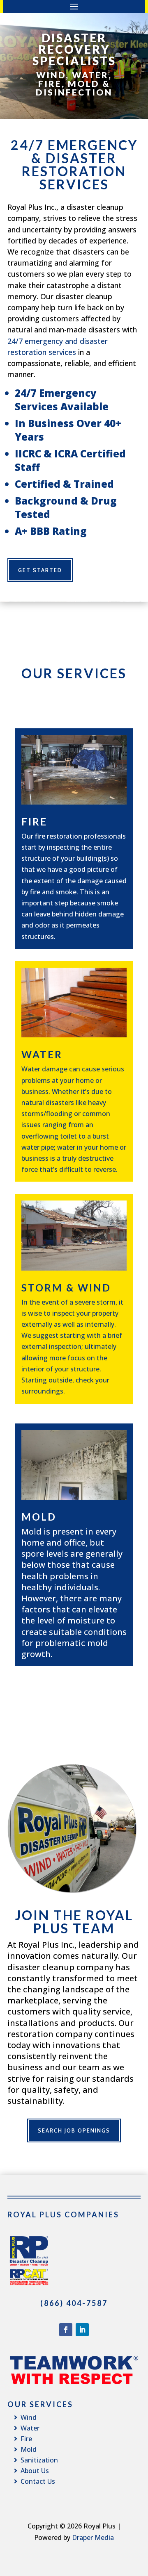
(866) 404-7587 (74, 2303)
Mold (39, 1517)
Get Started (40, 570)
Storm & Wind (66, 1288)
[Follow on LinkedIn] (82, 2330)
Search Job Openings (74, 2130)
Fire (34, 822)
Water (42, 1054)
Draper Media (93, 2537)
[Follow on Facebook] (66, 2330)
